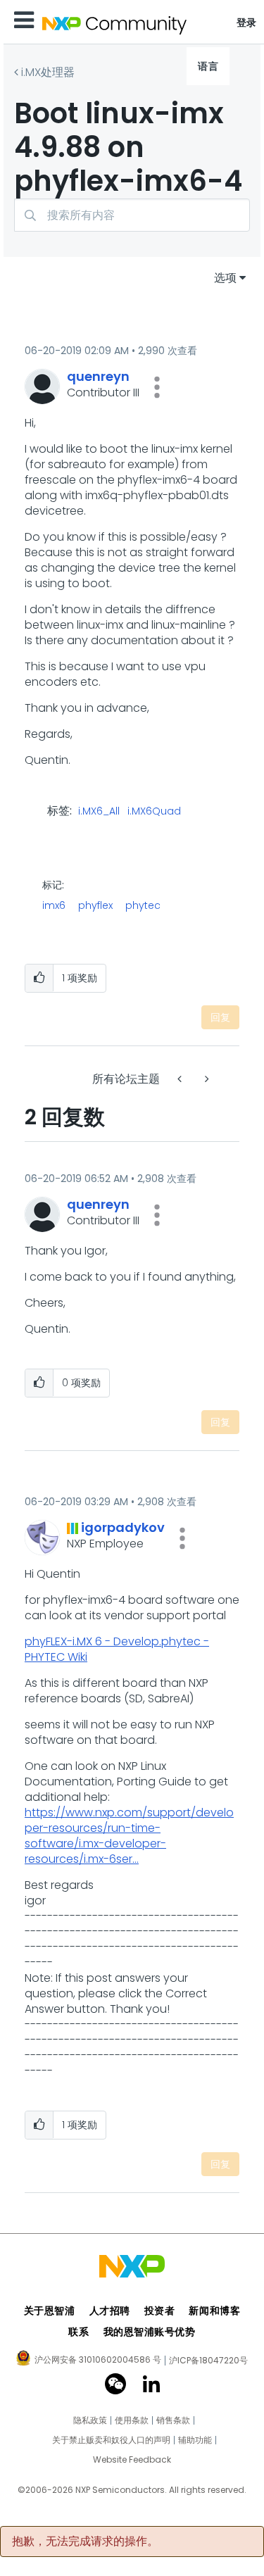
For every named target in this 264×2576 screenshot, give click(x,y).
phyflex (95, 905)
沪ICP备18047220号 (208, 2361)
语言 (208, 66)
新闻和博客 (214, 2311)
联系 (78, 2332)
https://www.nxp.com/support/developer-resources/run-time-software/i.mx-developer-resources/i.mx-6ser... (129, 1836)
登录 (247, 23)
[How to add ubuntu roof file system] (206, 1079)
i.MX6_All (99, 812)
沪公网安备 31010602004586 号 (98, 2361)
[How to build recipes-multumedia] (181, 1079)
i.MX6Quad (154, 812)
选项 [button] (225, 278)
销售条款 (173, 2420)
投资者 (160, 2311)
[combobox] (132, 215)
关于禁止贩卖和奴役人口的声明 (111, 2440)
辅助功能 (195, 2440)
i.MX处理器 (48, 72)
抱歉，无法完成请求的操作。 (85, 2542)
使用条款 (132, 2420)
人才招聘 (110, 2311)
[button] (157, 387)
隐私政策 (90, 2420)
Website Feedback (132, 2460)
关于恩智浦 (50, 2311)
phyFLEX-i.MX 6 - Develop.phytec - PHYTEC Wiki (117, 1649)
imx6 (54, 905)
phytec (143, 905)
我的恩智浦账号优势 (150, 2332)
